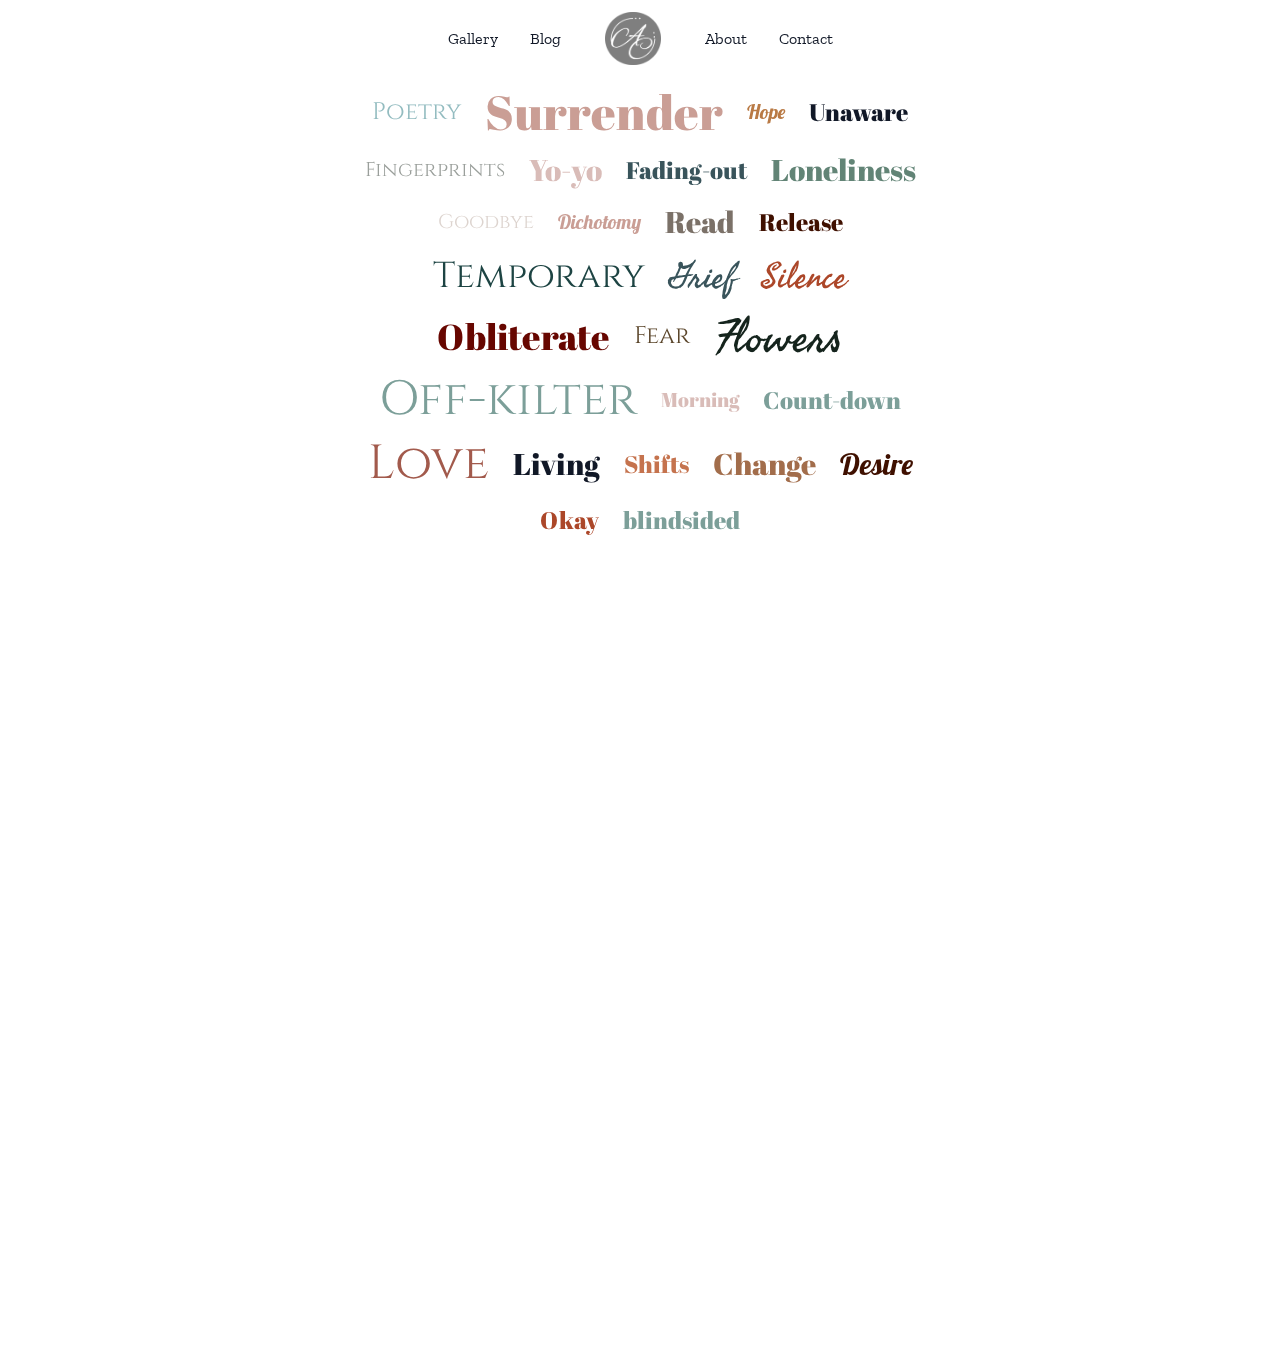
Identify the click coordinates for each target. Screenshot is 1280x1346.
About (726, 38)
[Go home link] (633, 38)
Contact (806, 38)
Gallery (473, 38)
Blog (545, 38)
